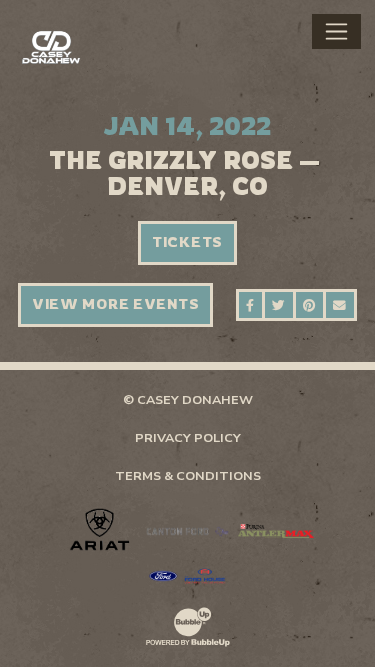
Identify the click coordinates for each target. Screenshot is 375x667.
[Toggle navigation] (336, 31)
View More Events (116, 304)
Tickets (187, 242)
